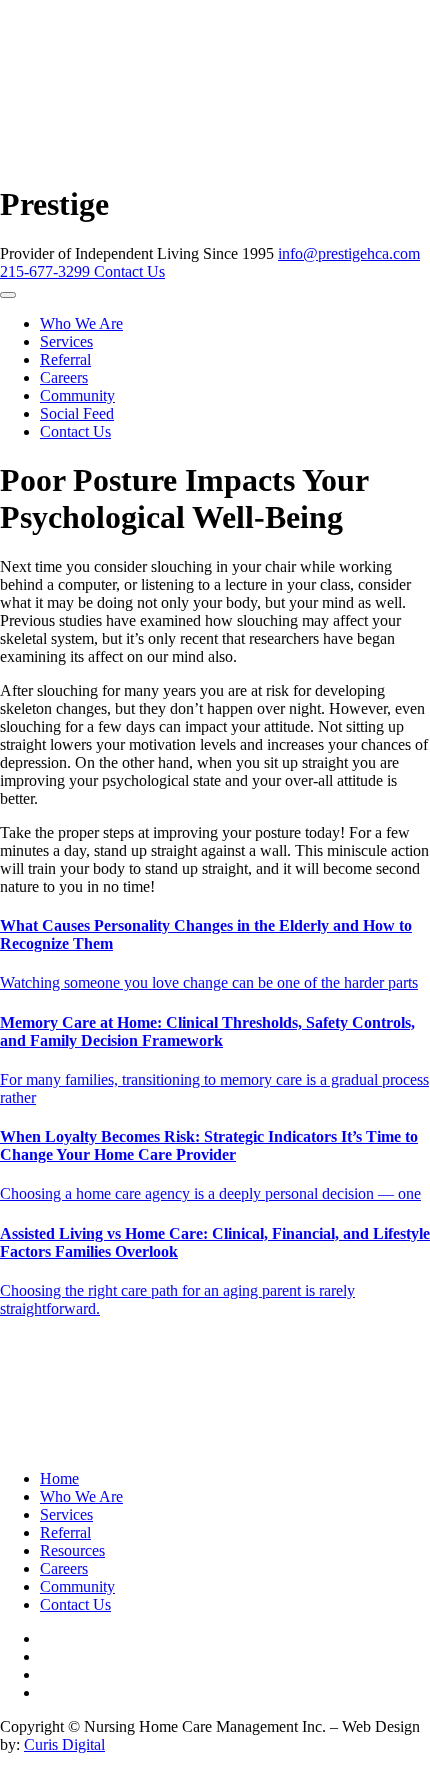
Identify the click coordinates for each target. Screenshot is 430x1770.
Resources (72, 1550)
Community (77, 395)
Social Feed (77, 413)
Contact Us (129, 271)
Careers (64, 377)
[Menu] (8, 295)
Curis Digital (64, 1744)
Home (59, 1478)
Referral (65, 359)
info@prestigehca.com (349, 253)
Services (66, 341)
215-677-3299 (47, 271)
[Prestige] (173, 167)
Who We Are (81, 323)
